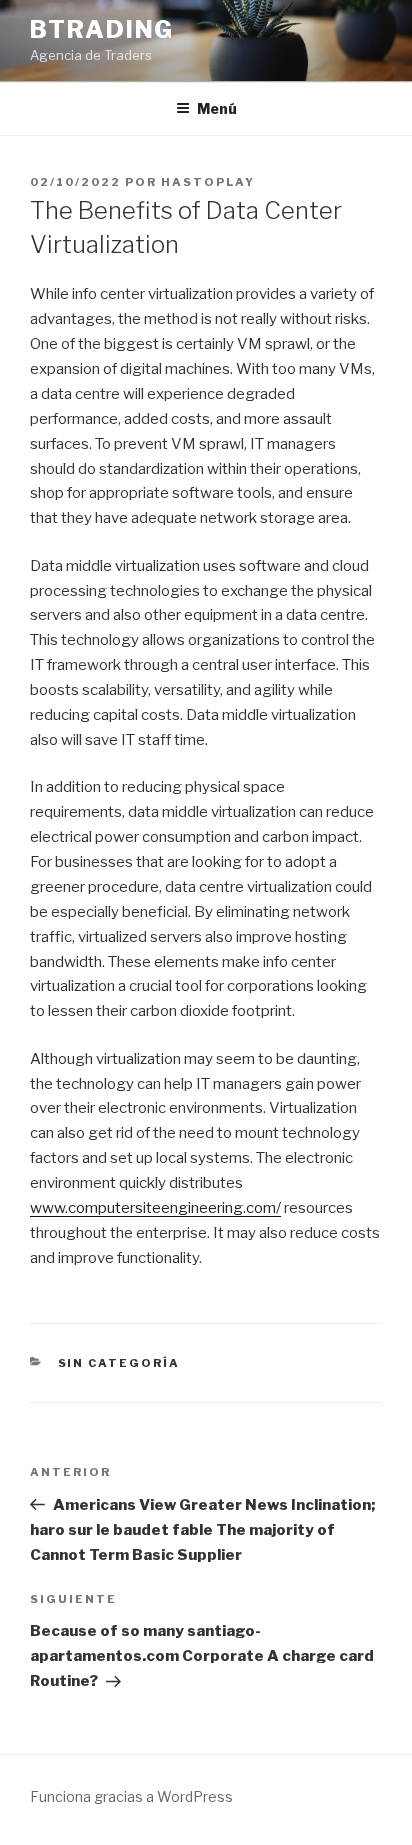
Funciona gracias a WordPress (131, 1796)
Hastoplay (208, 182)
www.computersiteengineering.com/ (155, 1208)
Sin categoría (119, 1363)
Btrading (102, 29)
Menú (217, 108)
